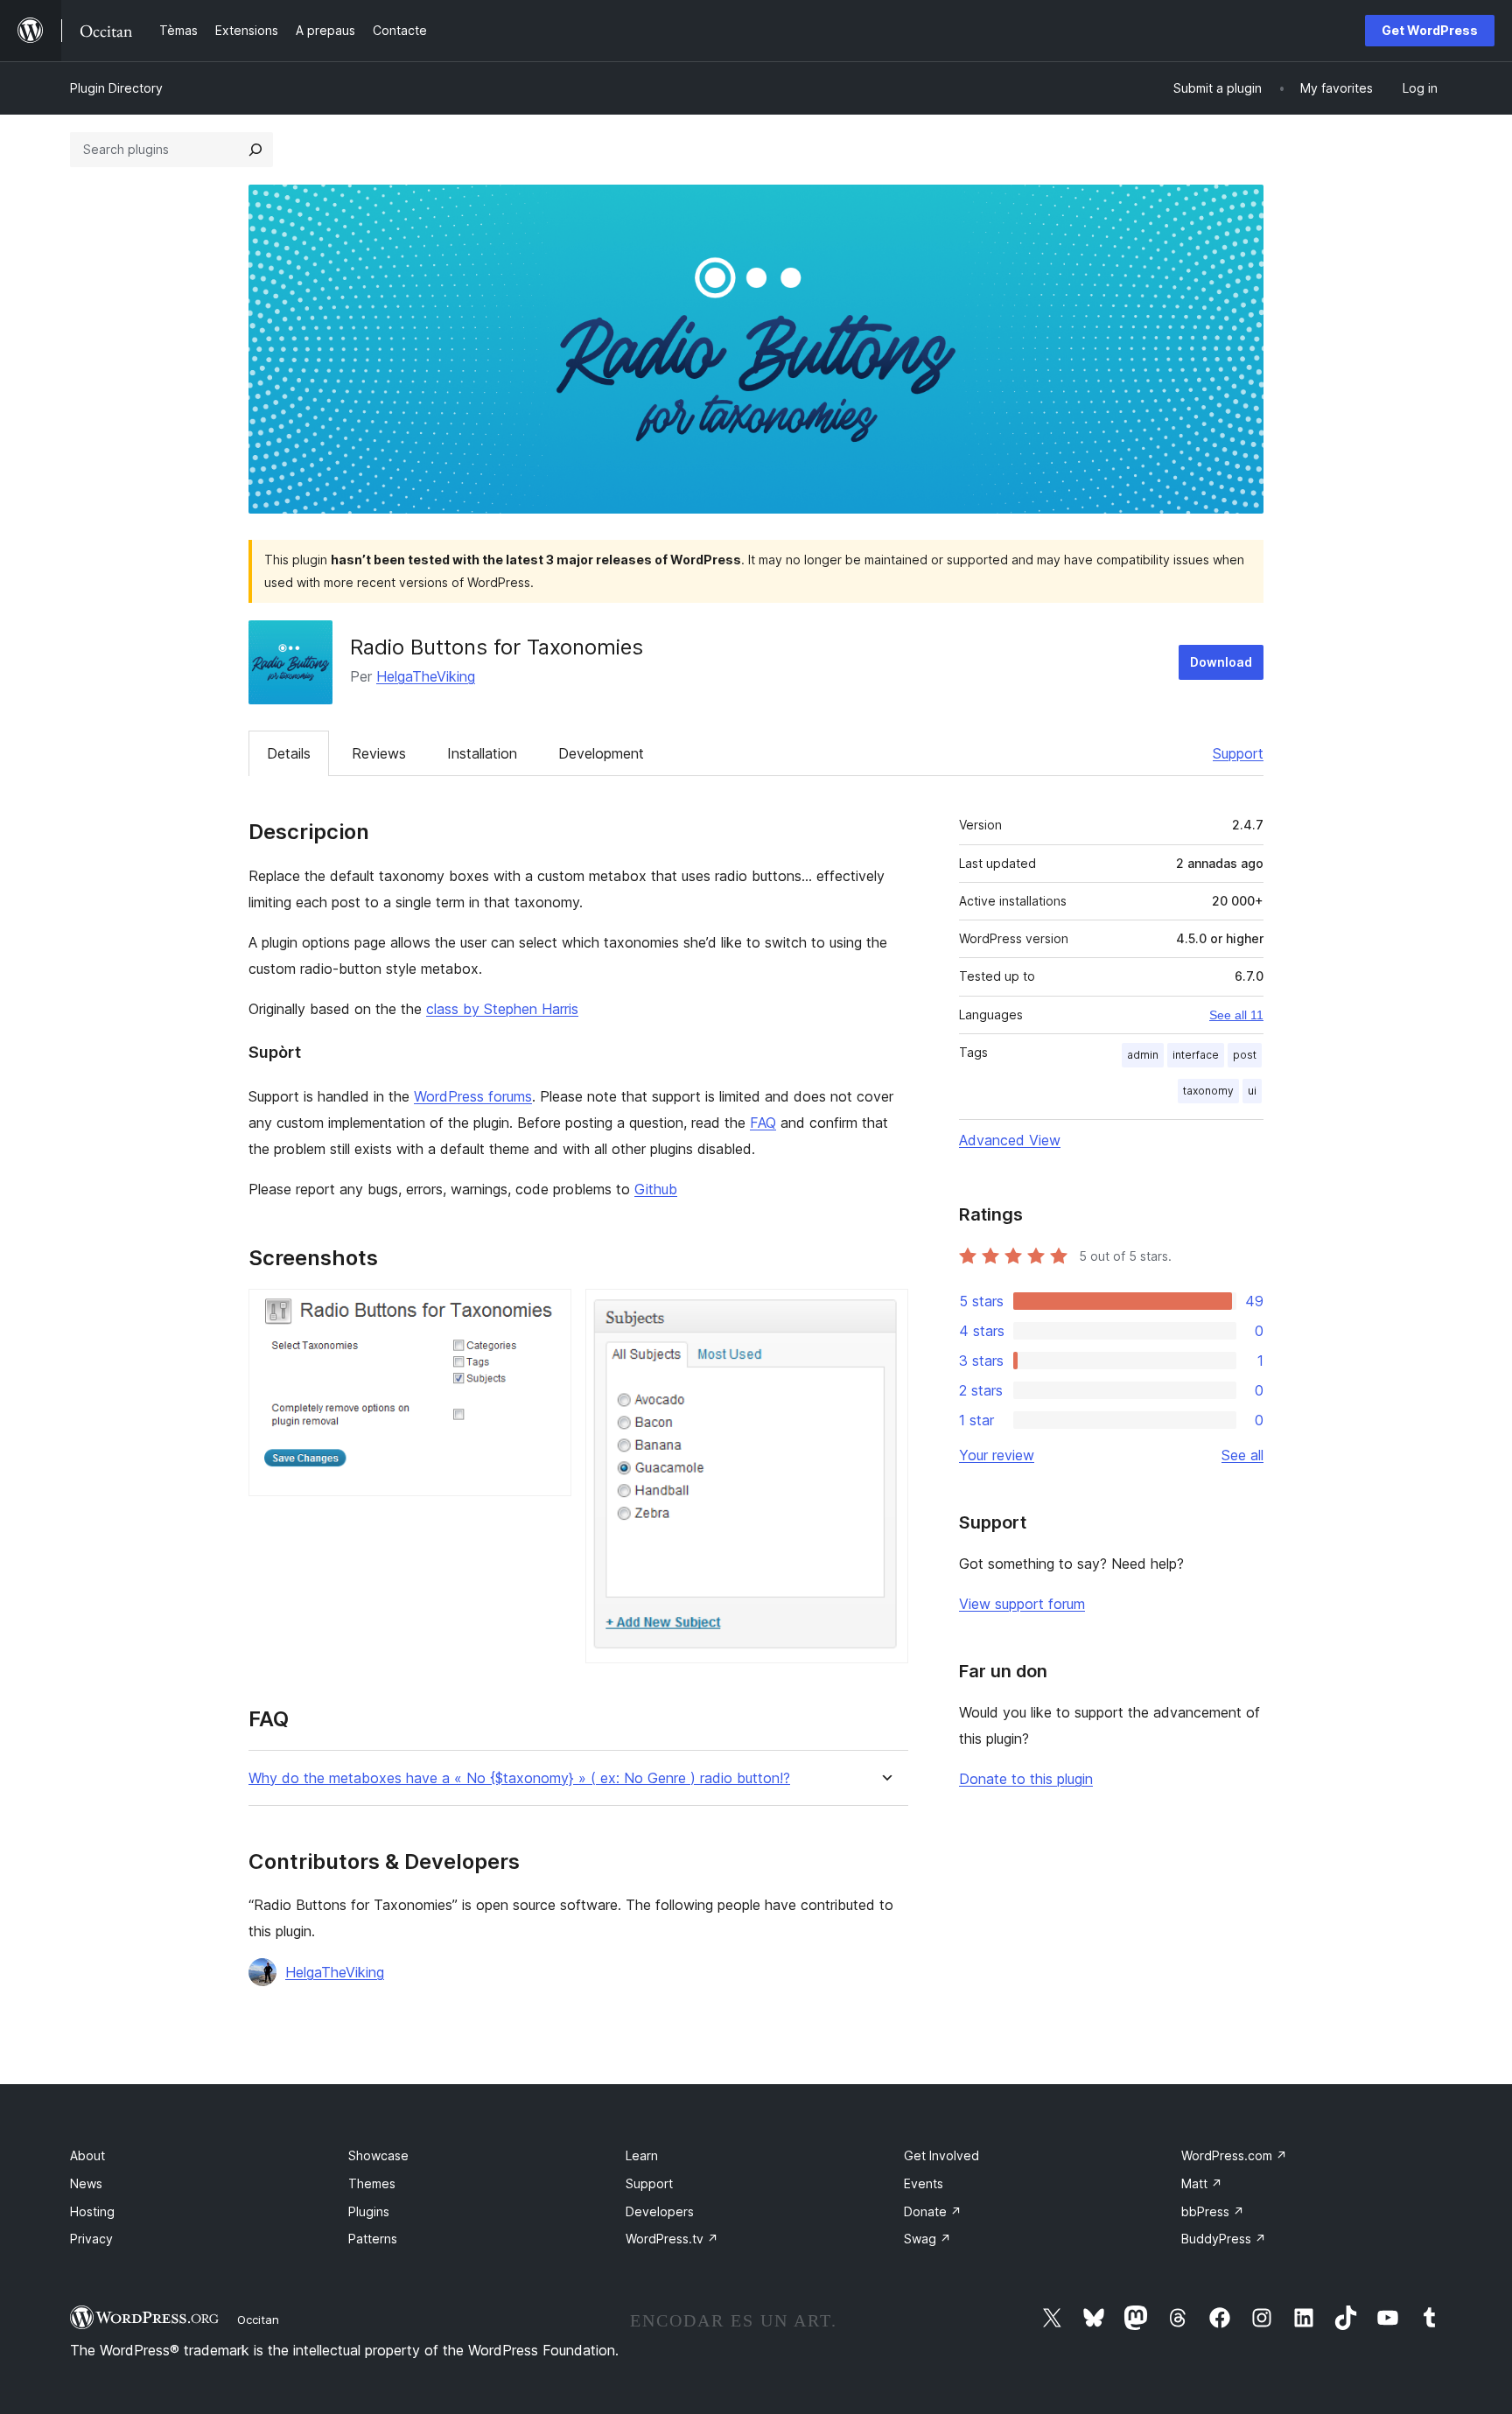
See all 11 (1236, 1015)
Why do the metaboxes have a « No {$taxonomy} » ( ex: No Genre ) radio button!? (519, 1778)
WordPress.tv (672, 2239)
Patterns (373, 2239)
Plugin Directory (116, 88)
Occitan (258, 2320)
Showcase (378, 2155)
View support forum (1022, 1604)
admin (1143, 1055)
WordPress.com (1234, 2155)
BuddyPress (1224, 2239)
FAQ (763, 1123)
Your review (997, 1455)
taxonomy (1208, 1091)
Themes (372, 2183)
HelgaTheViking (426, 676)
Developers (660, 2211)
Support (1238, 753)
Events (924, 2183)
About (87, 2155)
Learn (642, 2155)
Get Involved (941, 2155)
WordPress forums (473, 1096)
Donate (933, 2211)
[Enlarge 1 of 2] (548, 1312)
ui (1252, 1091)
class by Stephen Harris (502, 1009)
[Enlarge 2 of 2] (885, 1312)
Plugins (369, 2211)
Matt (1202, 2183)
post (1245, 1055)
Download (1221, 662)
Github (656, 1189)
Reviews (379, 753)
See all (1242, 1455)
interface (1196, 1055)
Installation (482, 753)
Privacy (91, 2239)
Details (289, 753)
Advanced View (1010, 1140)
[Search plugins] (255, 150)
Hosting (92, 2211)
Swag (927, 2239)
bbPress (1213, 2211)
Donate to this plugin (1026, 1779)
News (86, 2183)
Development (601, 753)
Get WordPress (1430, 30)
